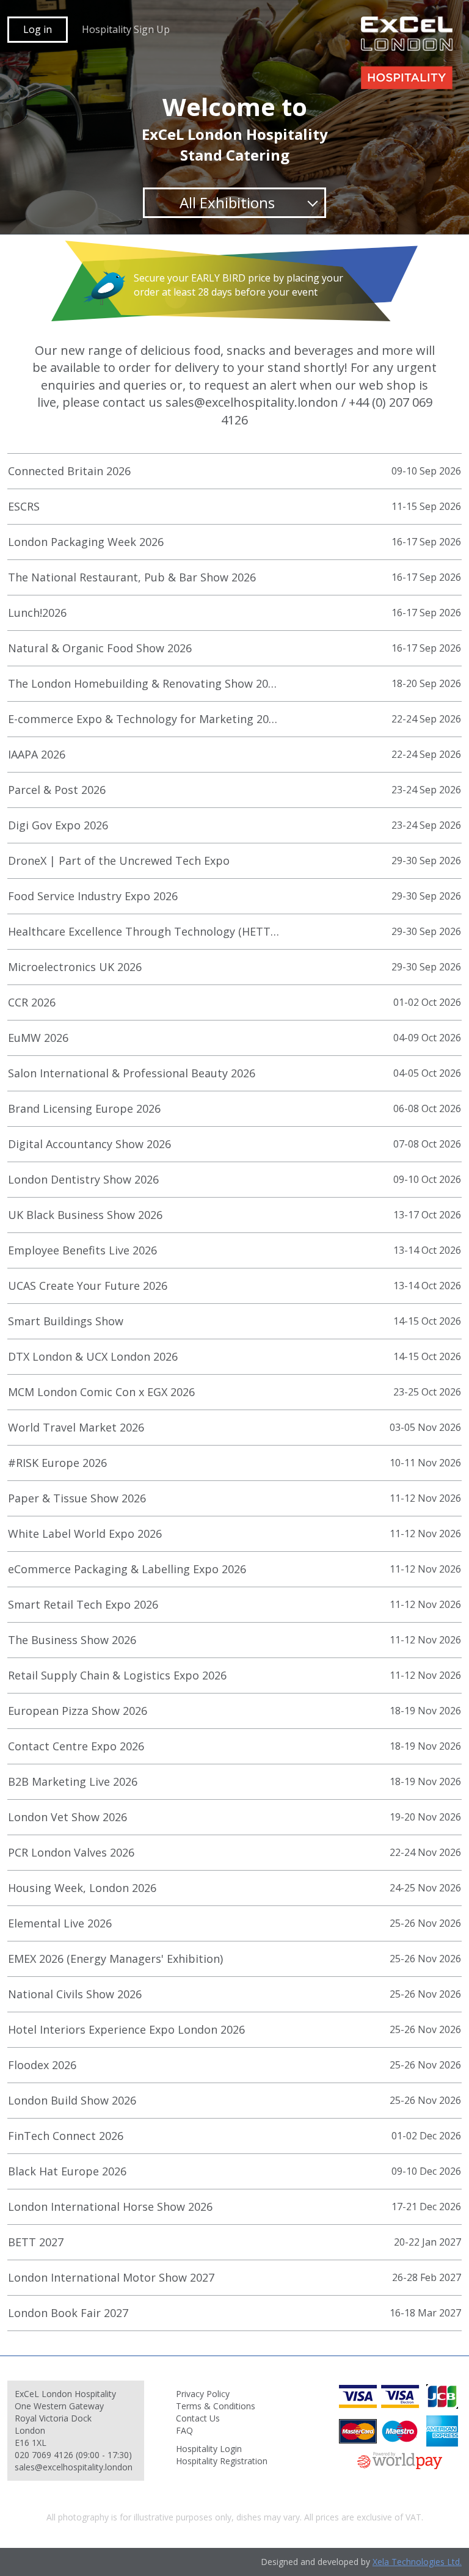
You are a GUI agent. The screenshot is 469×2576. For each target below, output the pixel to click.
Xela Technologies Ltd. (417, 2562)
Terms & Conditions (216, 2406)
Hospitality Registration (222, 2461)
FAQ (184, 2430)
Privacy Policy (203, 2394)
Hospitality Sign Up (126, 29)
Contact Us (198, 2418)
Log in (38, 29)
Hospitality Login (209, 2449)
